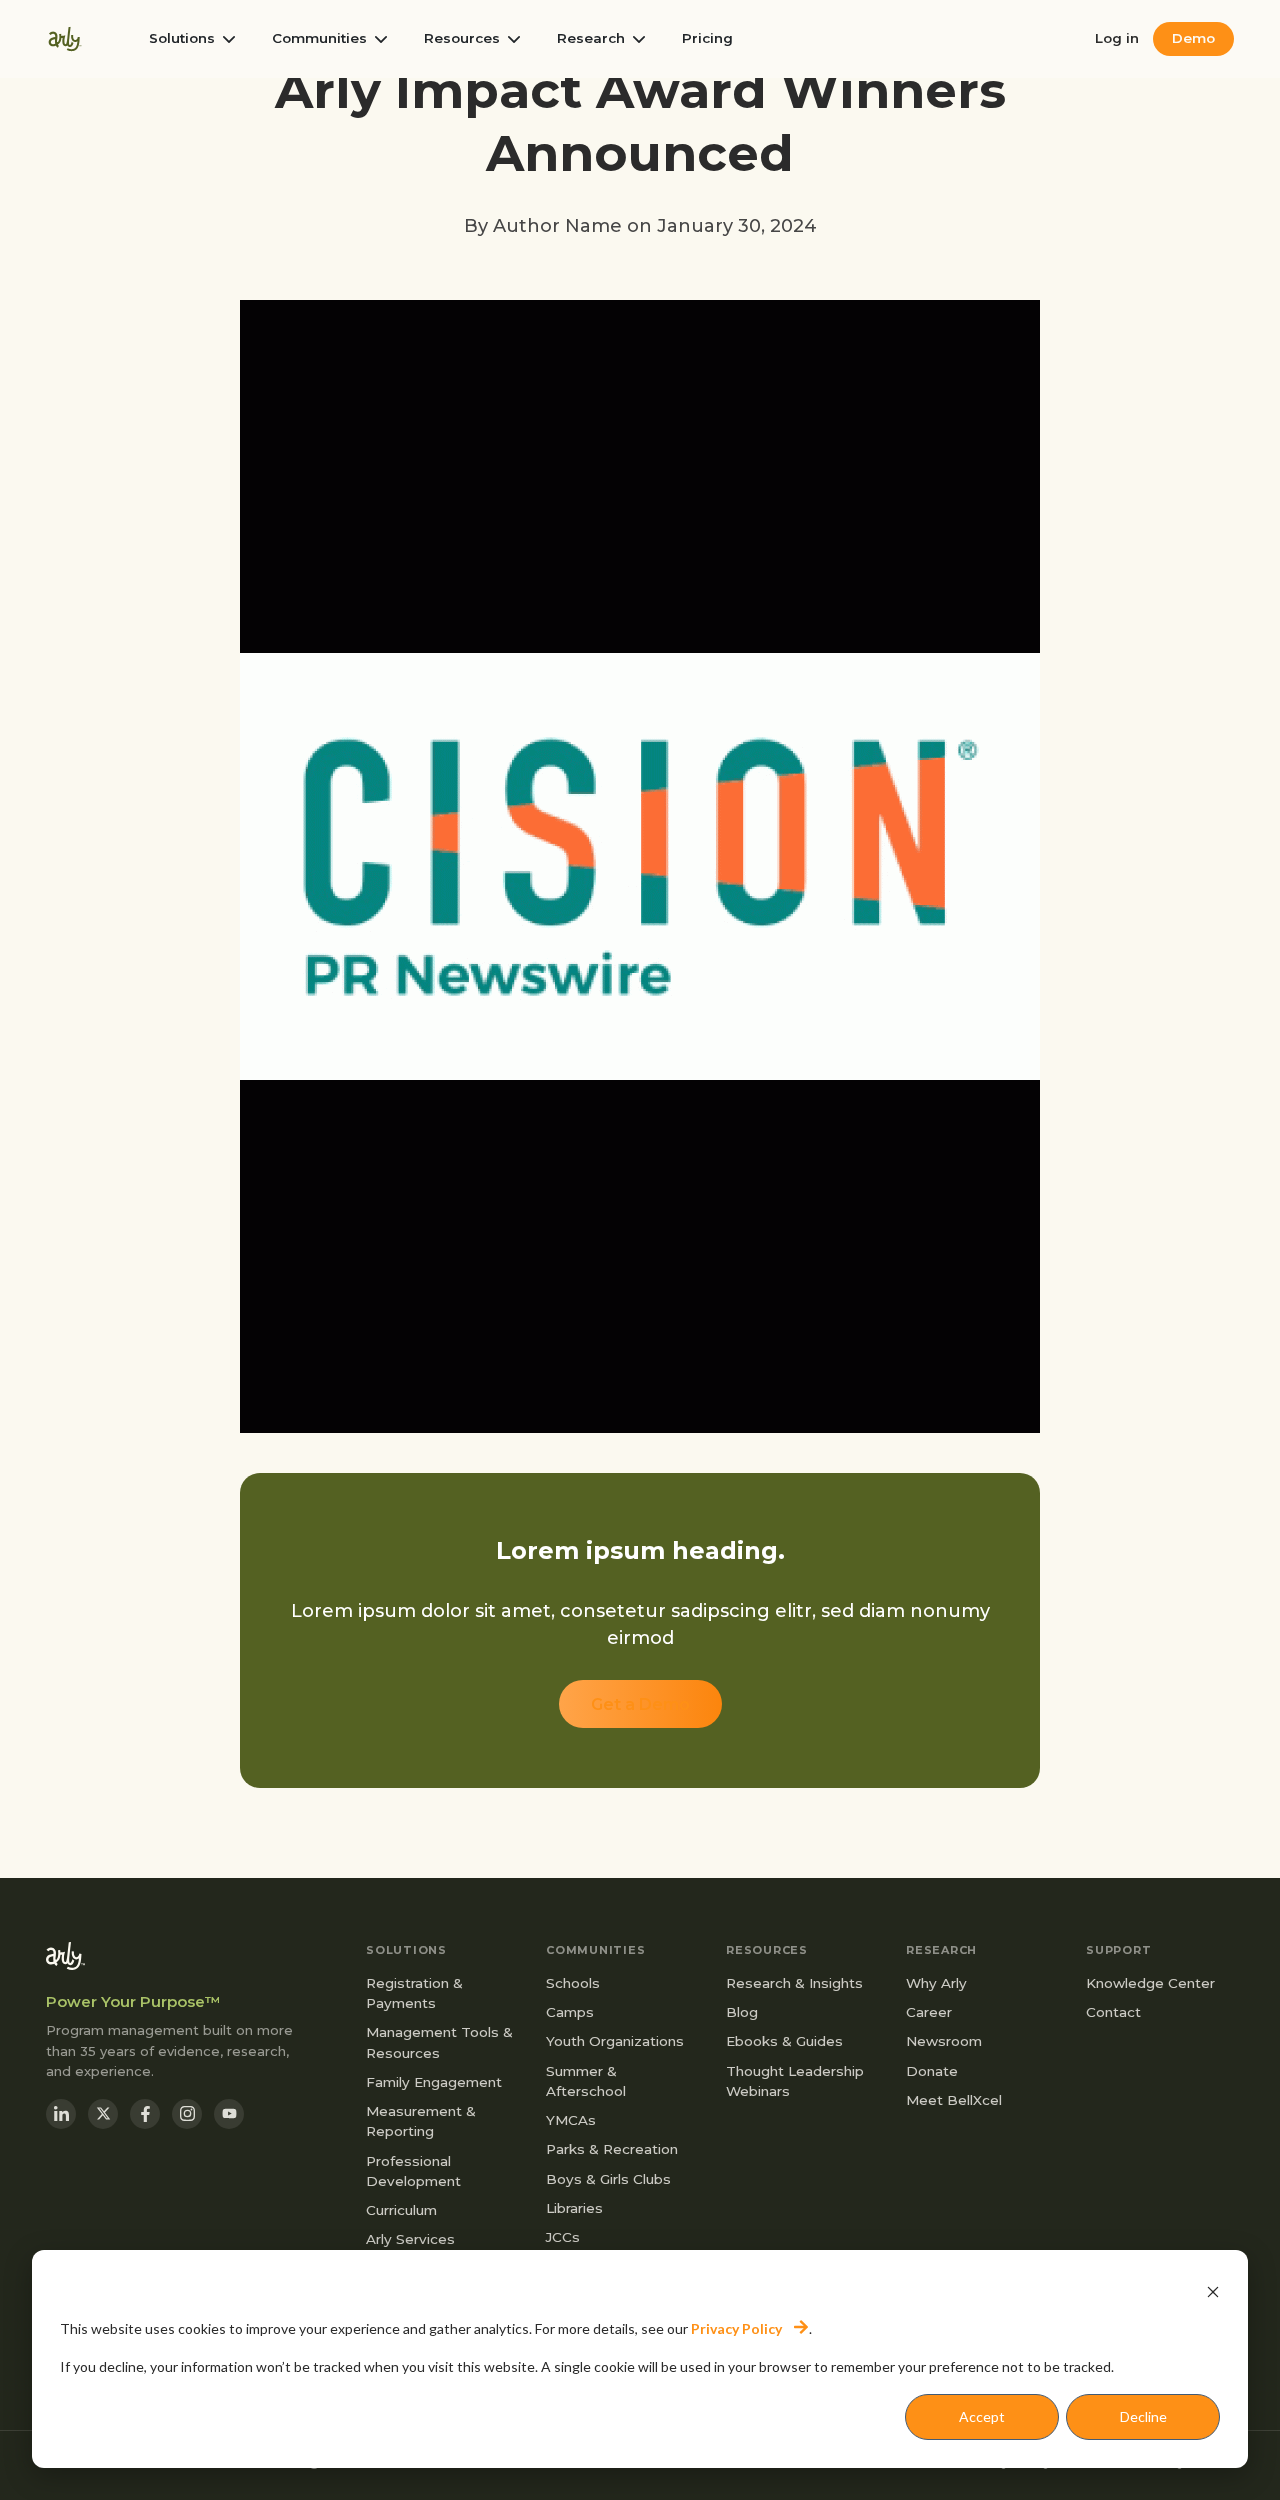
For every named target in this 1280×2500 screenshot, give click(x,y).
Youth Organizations (615, 2041)
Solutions (182, 39)
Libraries (574, 2208)
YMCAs (571, 2120)
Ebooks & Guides (784, 2041)
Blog (742, 2012)
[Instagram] (187, 2114)
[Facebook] (145, 2114)
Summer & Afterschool (586, 2081)
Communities (319, 39)
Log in (1117, 39)
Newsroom (944, 2041)
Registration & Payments (414, 1993)
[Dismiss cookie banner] (1213, 2290)
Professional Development (413, 2171)
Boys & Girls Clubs (608, 2179)
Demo (1193, 38)
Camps (570, 2012)
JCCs (563, 2237)
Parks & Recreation (612, 2149)
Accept (982, 2416)
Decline (1143, 2416)
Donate (932, 2071)
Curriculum (401, 2210)
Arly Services (410, 2239)
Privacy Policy (736, 2328)
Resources (462, 39)
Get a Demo (640, 1704)
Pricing (707, 39)
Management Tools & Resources (439, 2042)
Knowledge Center (1150, 1983)
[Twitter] (103, 2114)
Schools (573, 1983)
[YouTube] (229, 2114)
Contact (1113, 2012)
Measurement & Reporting (421, 2121)
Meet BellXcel (954, 2100)
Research (591, 39)
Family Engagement (434, 2082)
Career (929, 2012)
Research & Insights (794, 1983)
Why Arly (936, 1983)
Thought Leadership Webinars (795, 2081)
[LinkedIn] (61, 2114)
